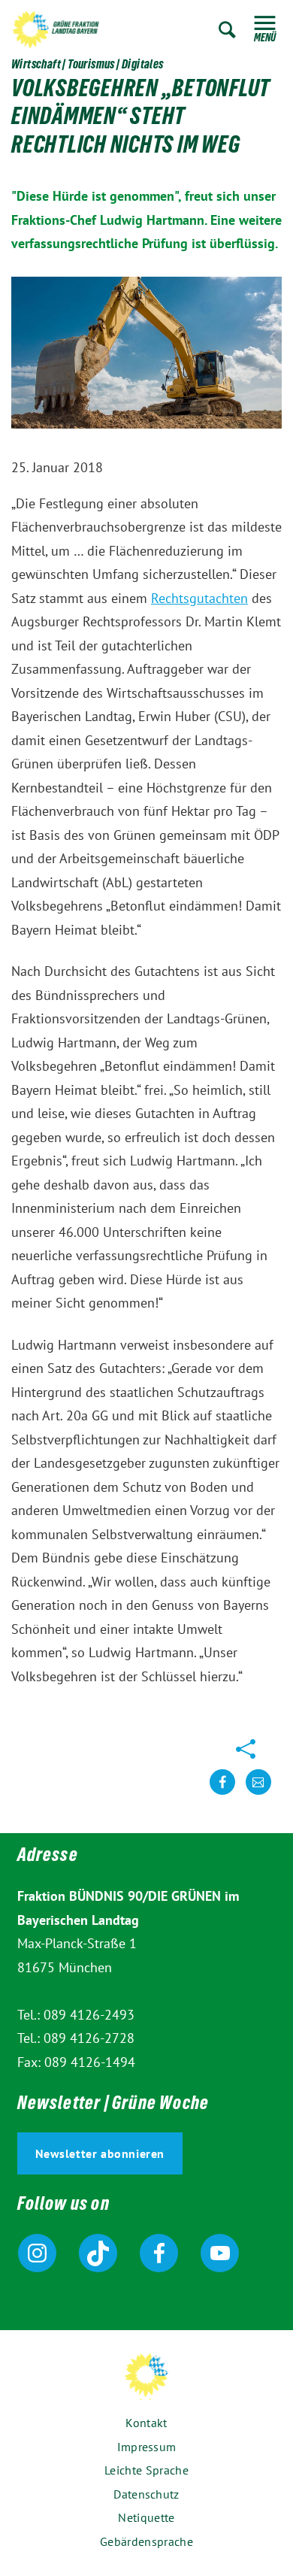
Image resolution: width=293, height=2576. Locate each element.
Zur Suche (227, 30)
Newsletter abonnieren (100, 2153)
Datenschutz (146, 2494)
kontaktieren (258, 1794)
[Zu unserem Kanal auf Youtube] (220, 2253)
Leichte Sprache (146, 2470)
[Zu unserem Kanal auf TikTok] (98, 2253)
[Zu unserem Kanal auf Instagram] (37, 2253)
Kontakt (146, 2423)
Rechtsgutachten (199, 598)
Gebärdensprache (146, 2541)
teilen (222, 1794)
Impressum (147, 2447)
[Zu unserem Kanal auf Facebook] (159, 2253)
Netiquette (146, 2517)
